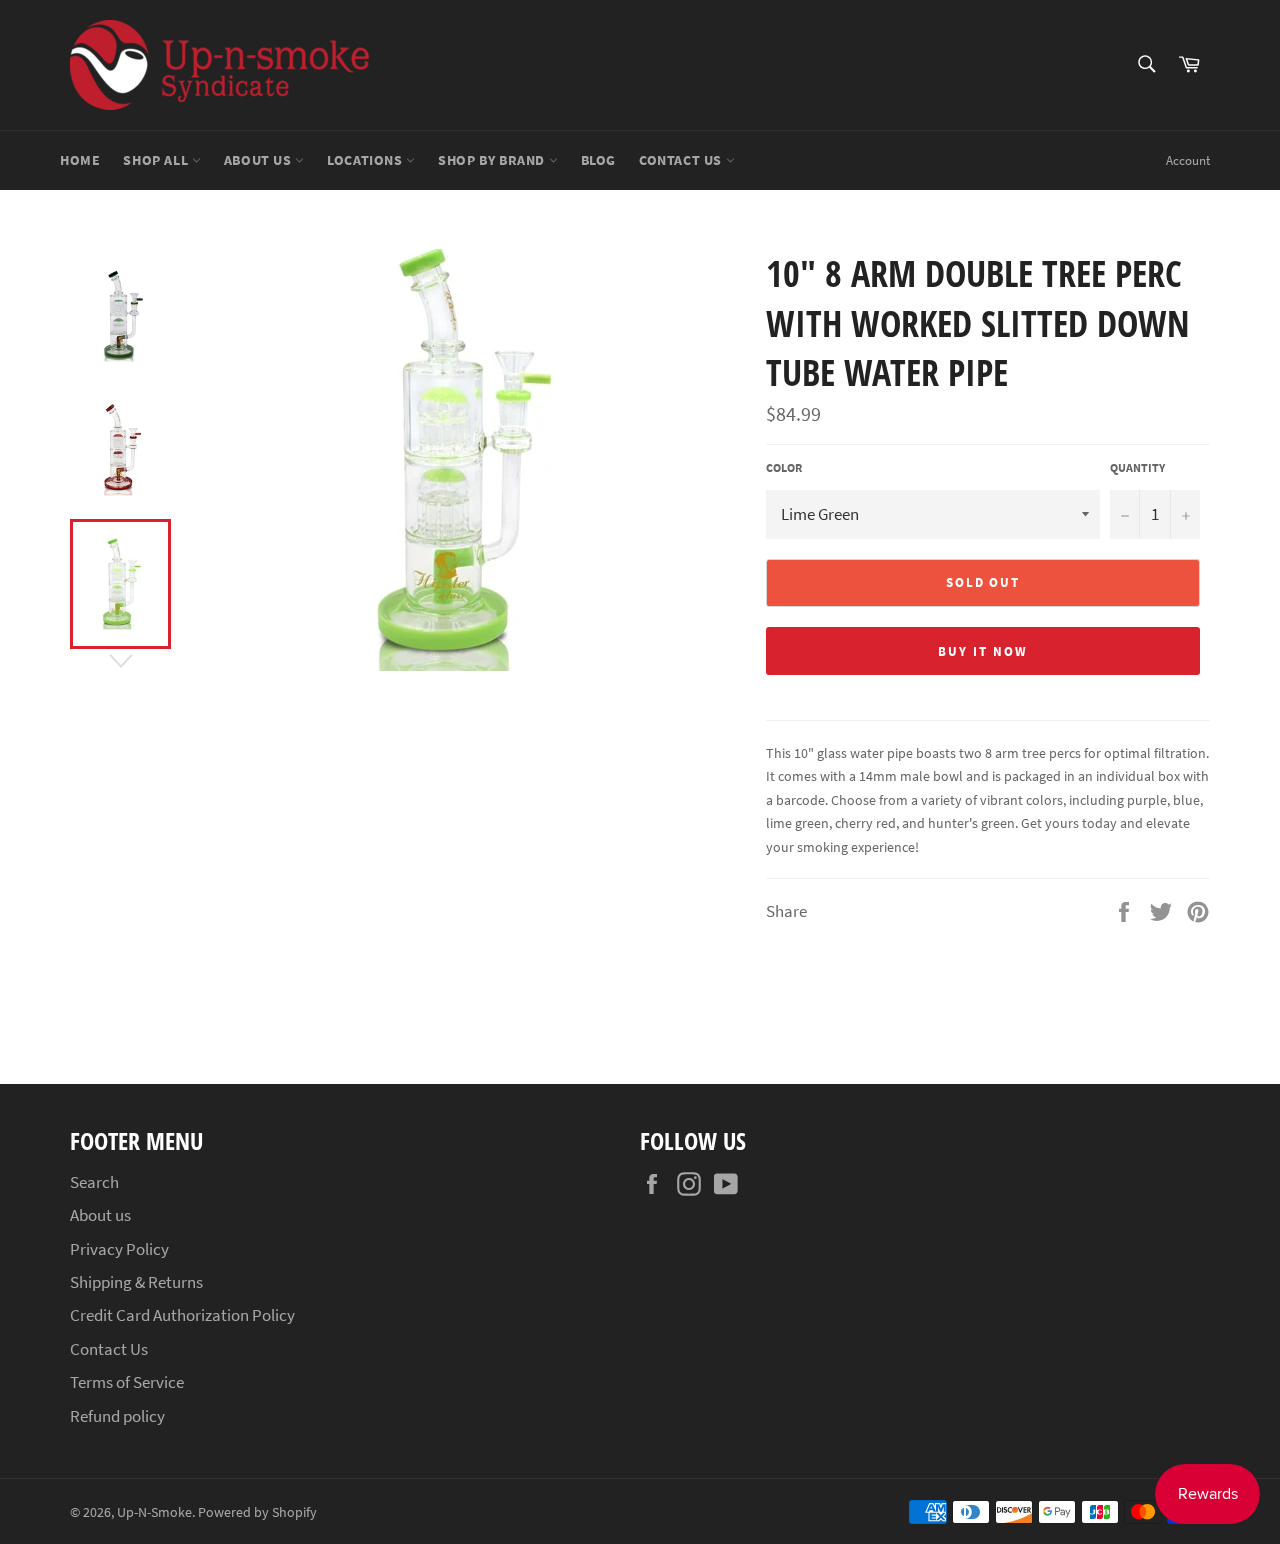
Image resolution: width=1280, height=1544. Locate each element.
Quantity (1137, 467)
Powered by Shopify (257, 1512)
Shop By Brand (493, 160)
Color (784, 467)
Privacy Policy (119, 1249)
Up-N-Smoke (154, 1512)
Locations (366, 160)
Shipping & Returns (136, 1282)
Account (1188, 160)
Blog (598, 160)
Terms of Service (127, 1382)
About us (259, 160)
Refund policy (117, 1416)
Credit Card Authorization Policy (182, 1315)
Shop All (157, 160)
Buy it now (983, 651)
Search (94, 1182)
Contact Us (682, 160)
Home (80, 160)
